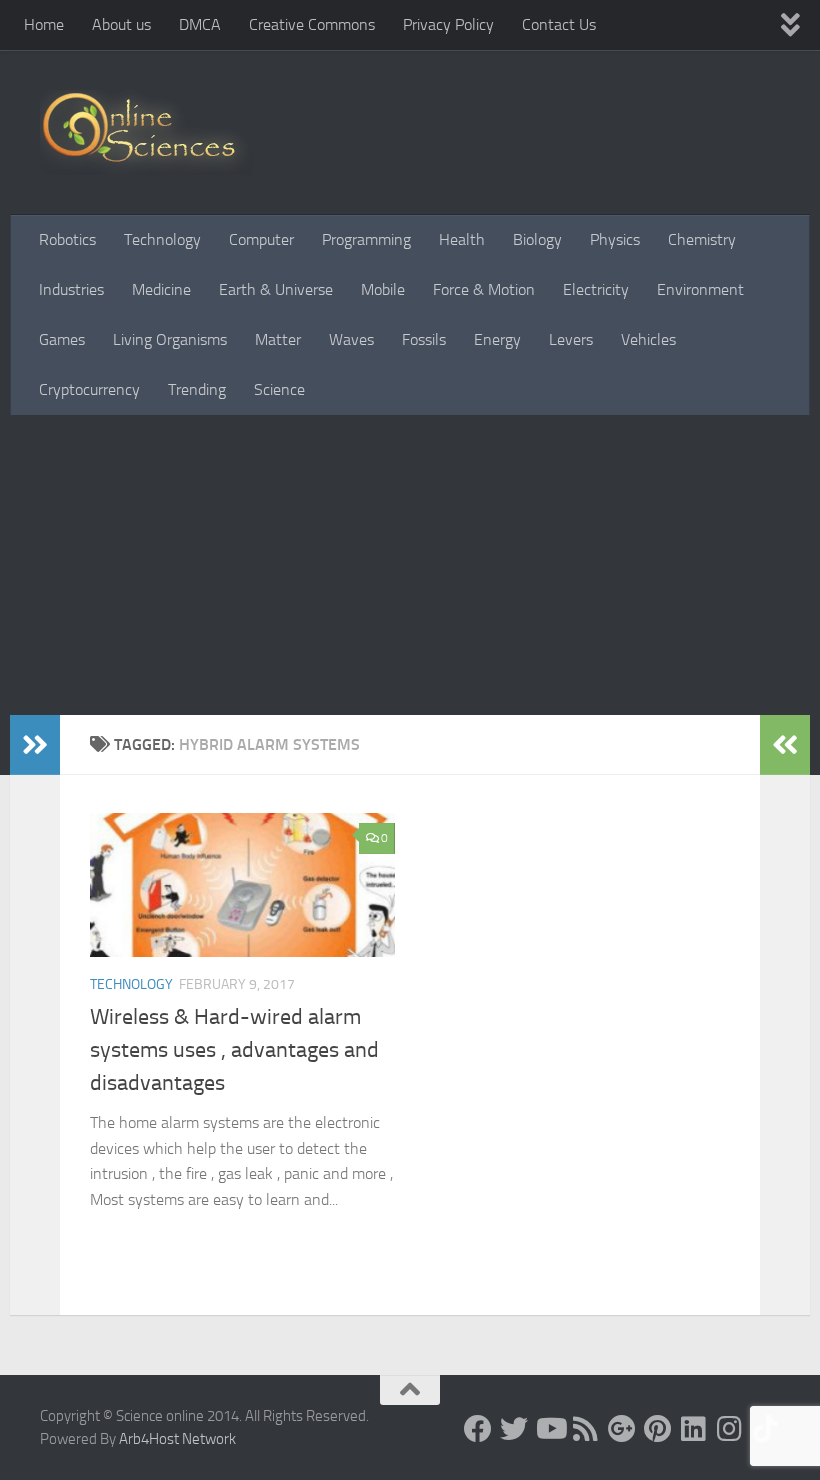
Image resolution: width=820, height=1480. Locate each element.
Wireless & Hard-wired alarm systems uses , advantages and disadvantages (234, 1050)
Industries (71, 289)
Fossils (424, 339)
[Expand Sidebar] (35, 745)
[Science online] (478, 1429)
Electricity (596, 289)
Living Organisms (170, 339)
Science (279, 389)
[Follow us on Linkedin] (694, 1429)
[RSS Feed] (586, 1429)
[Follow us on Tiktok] (766, 1429)
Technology (162, 239)
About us (121, 24)
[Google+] (622, 1429)
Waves (351, 339)
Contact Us (559, 24)
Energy (497, 339)
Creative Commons (312, 24)
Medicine (161, 289)
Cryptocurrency (89, 389)
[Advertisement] (410, 565)
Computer (261, 239)
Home (44, 24)
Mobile (383, 289)
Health (462, 239)
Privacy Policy (448, 24)
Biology (537, 239)
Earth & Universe (276, 289)
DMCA (200, 24)
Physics (615, 239)
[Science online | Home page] (146, 132)
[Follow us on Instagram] (730, 1429)
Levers (571, 339)
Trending (197, 389)
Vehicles (648, 339)
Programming (366, 239)
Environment (700, 289)
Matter (278, 339)
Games (62, 339)
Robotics (67, 239)
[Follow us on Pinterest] (658, 1429)
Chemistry (702, 239)
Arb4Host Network (177, 1439)
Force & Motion (484, 289)
